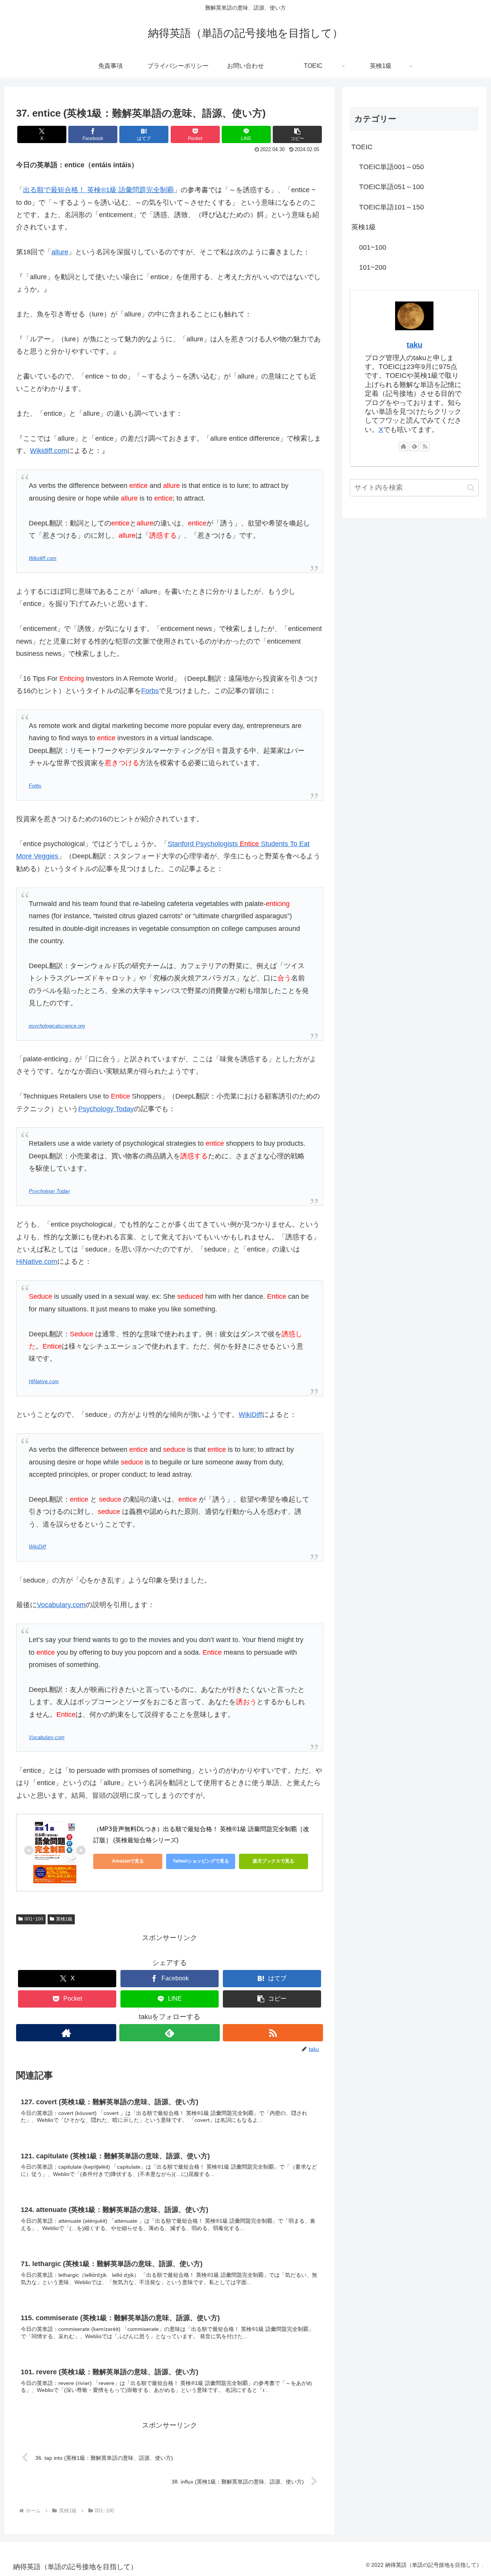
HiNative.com (37, 1262)
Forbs (150, 691)
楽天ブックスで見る (274, 1861)
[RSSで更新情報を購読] (273, 2033)
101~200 (373, 267)
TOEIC (362, 147)
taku (414, 345)
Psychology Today (106, 1109)
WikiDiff (250, 1415)
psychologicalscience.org (57, 1026)
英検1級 (64, 1919)
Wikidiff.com (49, 451)
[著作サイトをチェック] (66, 2033)
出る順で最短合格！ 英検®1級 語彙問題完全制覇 (98, 190)
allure (60, 252)
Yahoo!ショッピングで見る (201, 1861)
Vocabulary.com (61, 1605)
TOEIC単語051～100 (391, 187)
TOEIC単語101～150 (391, 207)
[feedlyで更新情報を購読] (169, 2033)
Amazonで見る (128, 1861)
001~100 (34, 1919)
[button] (297, 134)
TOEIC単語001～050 (391, 167)
